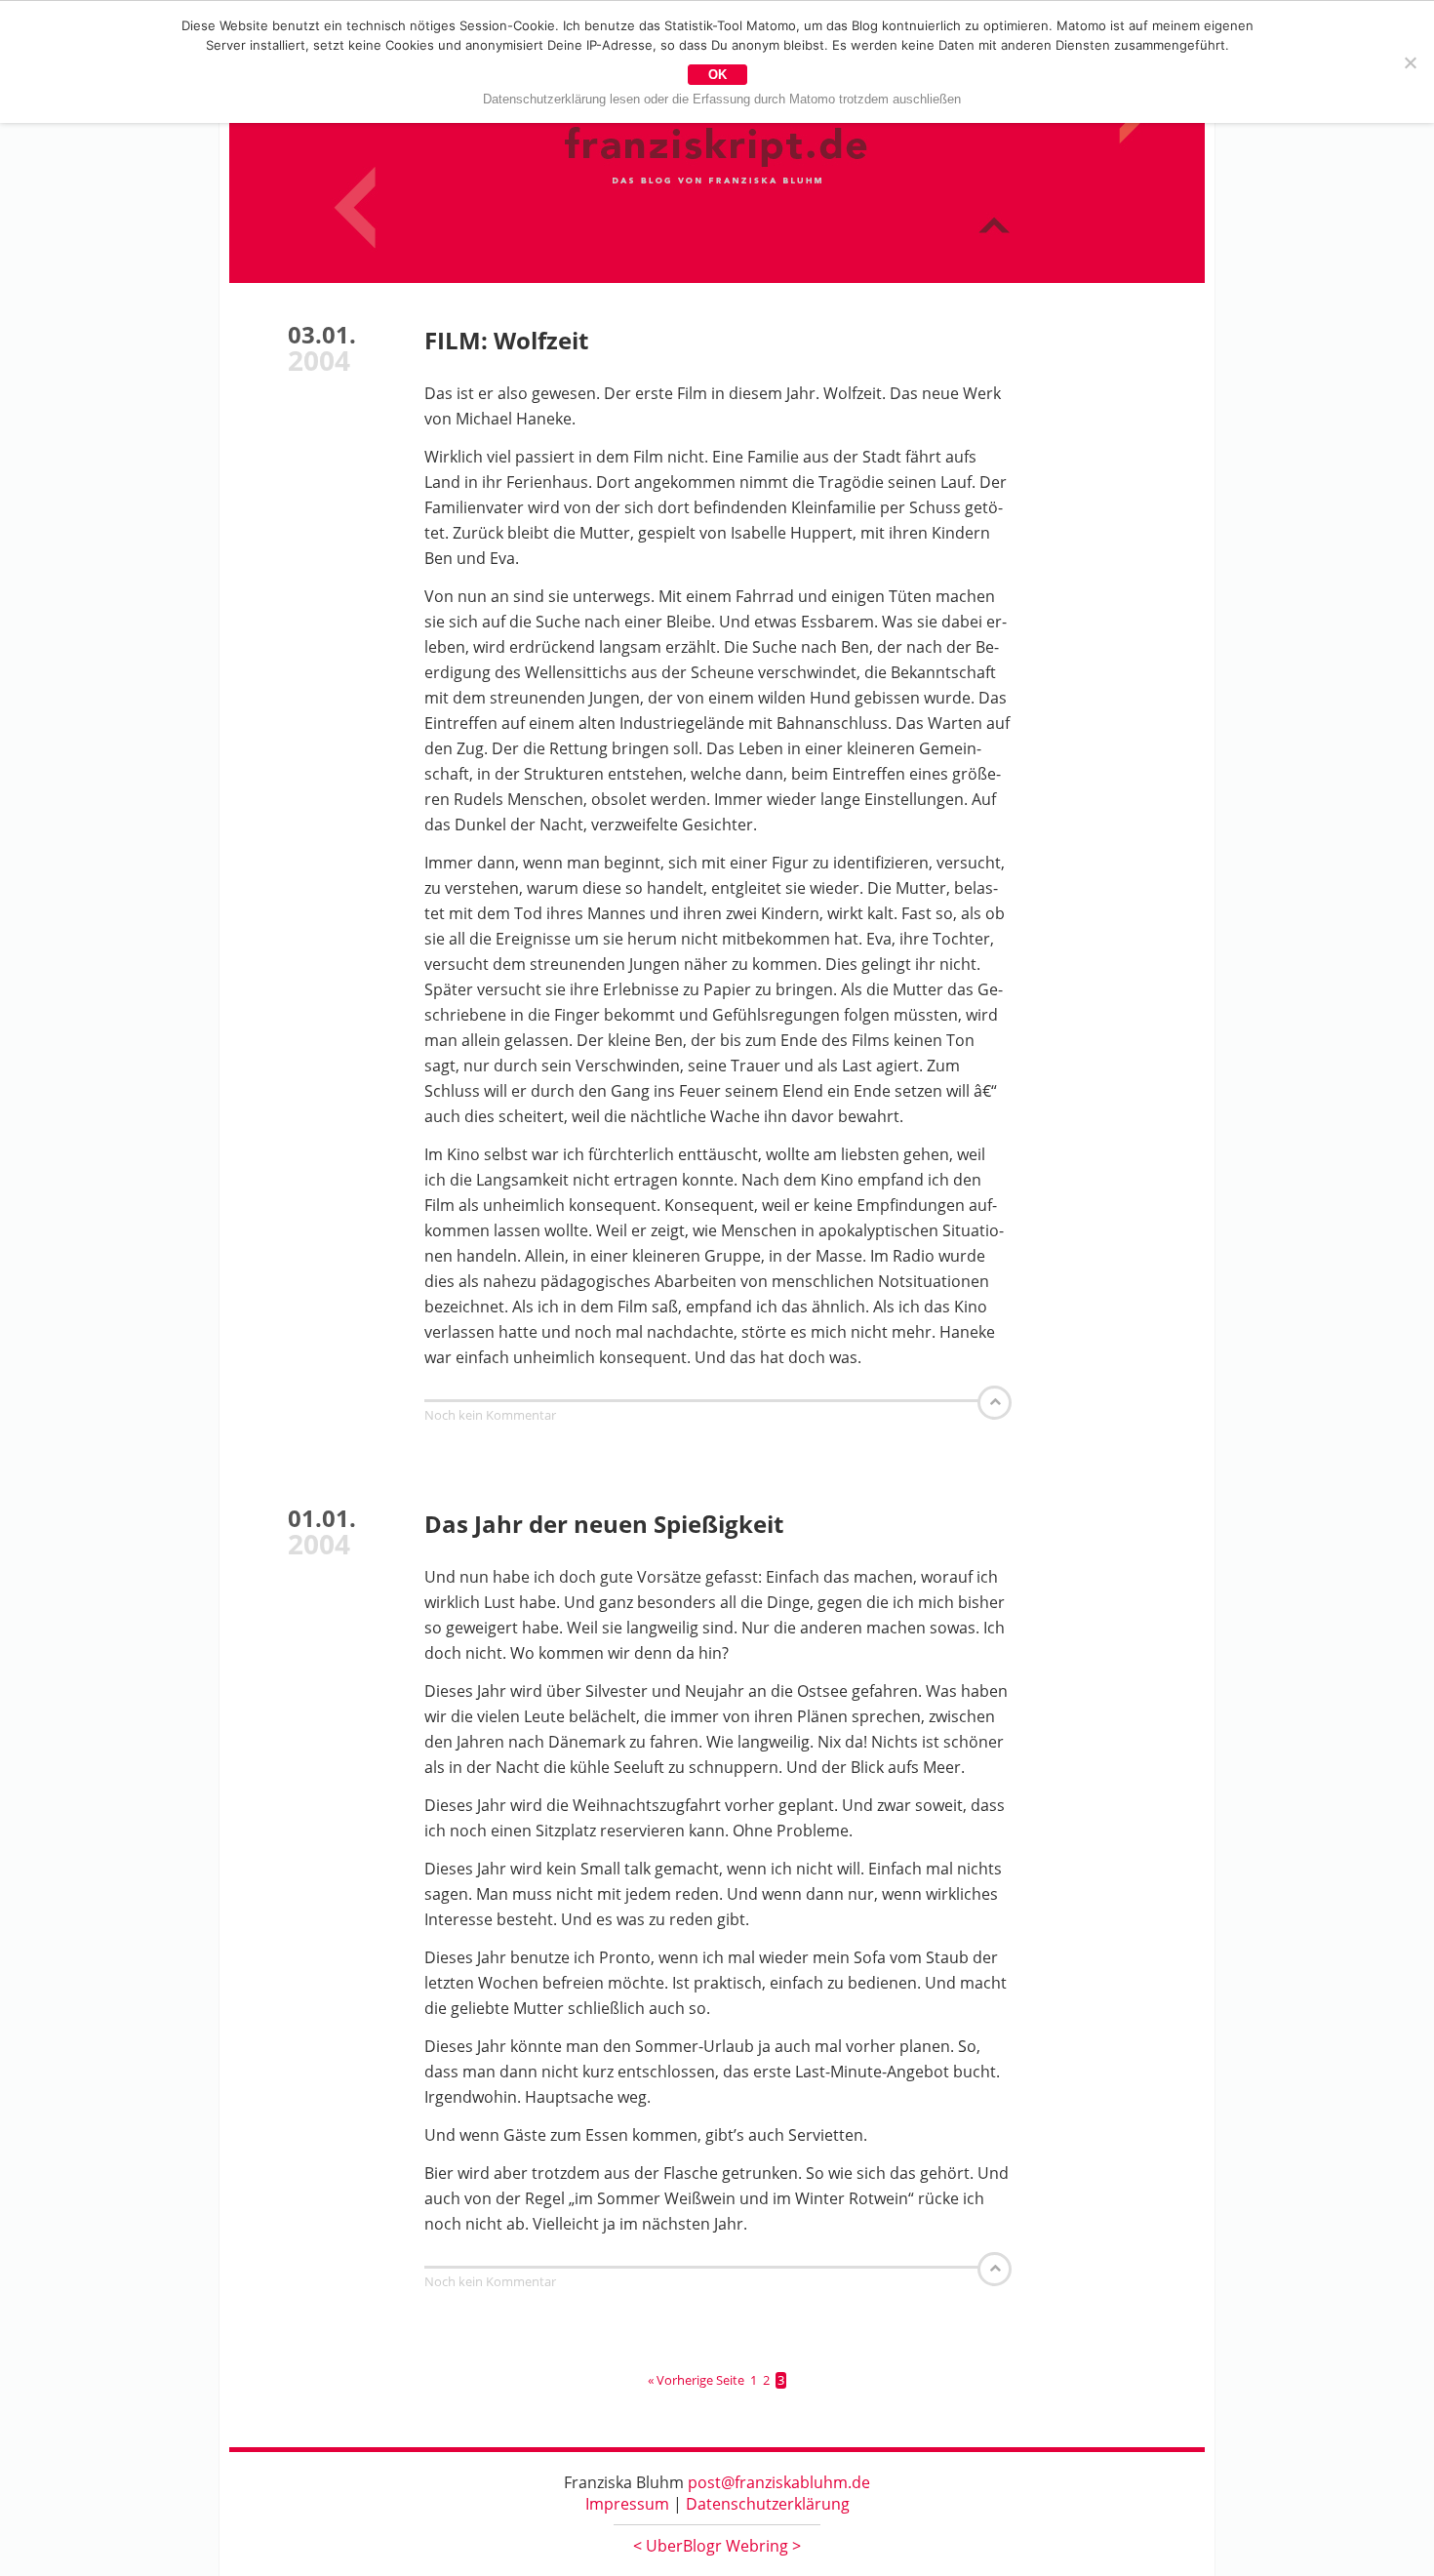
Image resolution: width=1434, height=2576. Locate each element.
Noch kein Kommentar (490, 1415)
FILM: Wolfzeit (506, 340)
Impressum (627, 2504)
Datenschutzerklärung (768, 2504)
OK (717, 75)
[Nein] (1410, 62)
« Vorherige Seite (696, 2380)
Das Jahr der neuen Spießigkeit (604, 1524)
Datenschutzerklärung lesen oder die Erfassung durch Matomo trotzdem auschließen (722, 99)
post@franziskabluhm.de (779, 2482)
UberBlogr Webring (717, 2546)
